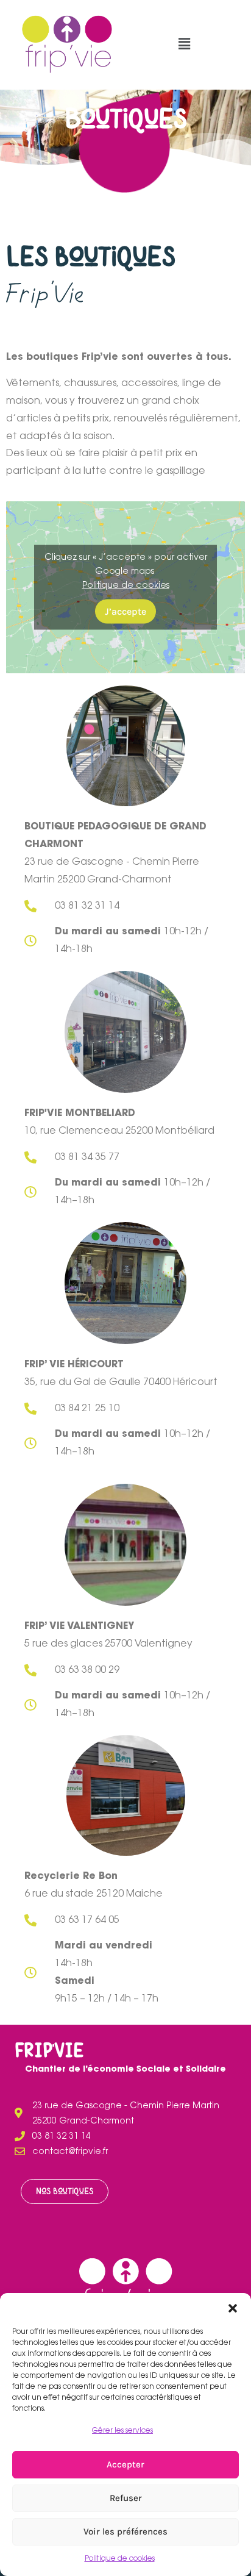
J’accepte (125, 611)
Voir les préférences (125, 2531)
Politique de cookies (120, 2559)
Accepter (125, 2464)
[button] (233, 2308)
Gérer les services (122, 2431)
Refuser (126, 2498)
